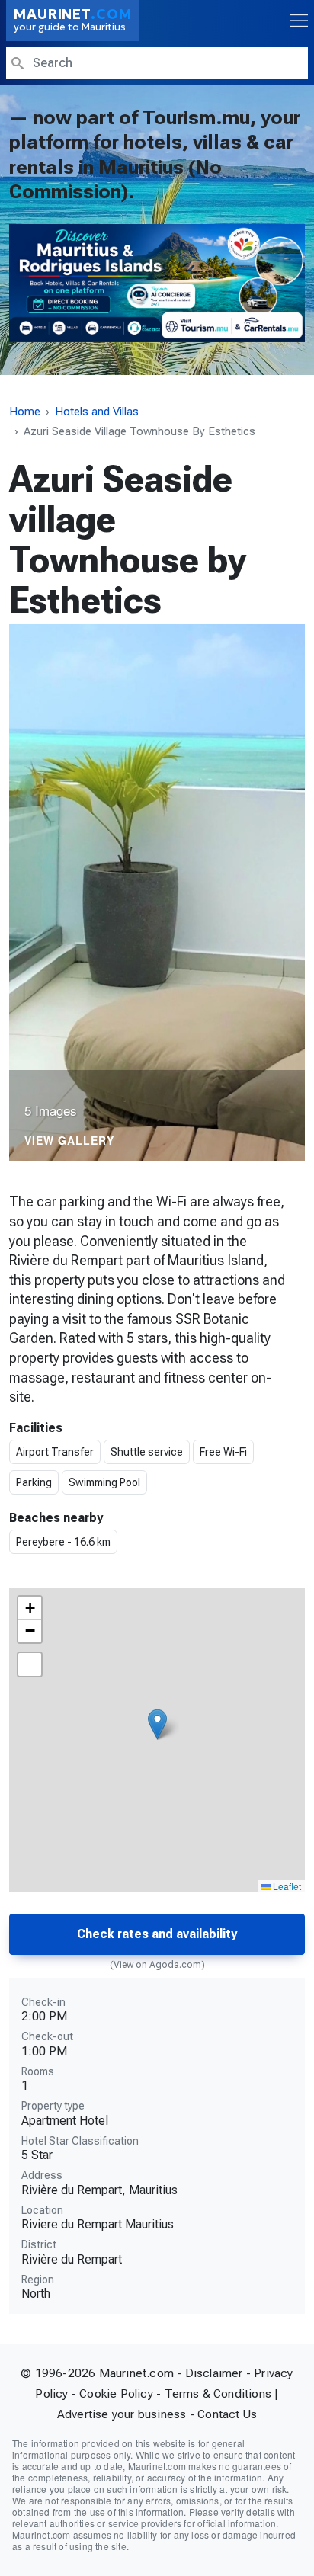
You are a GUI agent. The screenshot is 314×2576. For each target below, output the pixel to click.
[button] (157, 1724)
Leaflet (286, 1886)
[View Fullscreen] (30, 1664)
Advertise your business (122, 2414)
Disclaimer (214, 2373)
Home (25, 412)
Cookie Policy (116, 2393)
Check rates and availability (157, 1934)
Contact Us (227, 2414)
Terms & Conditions (218, 2393)
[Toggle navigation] (296, 21)
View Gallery (69, 1141)
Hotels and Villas (97, 412)
